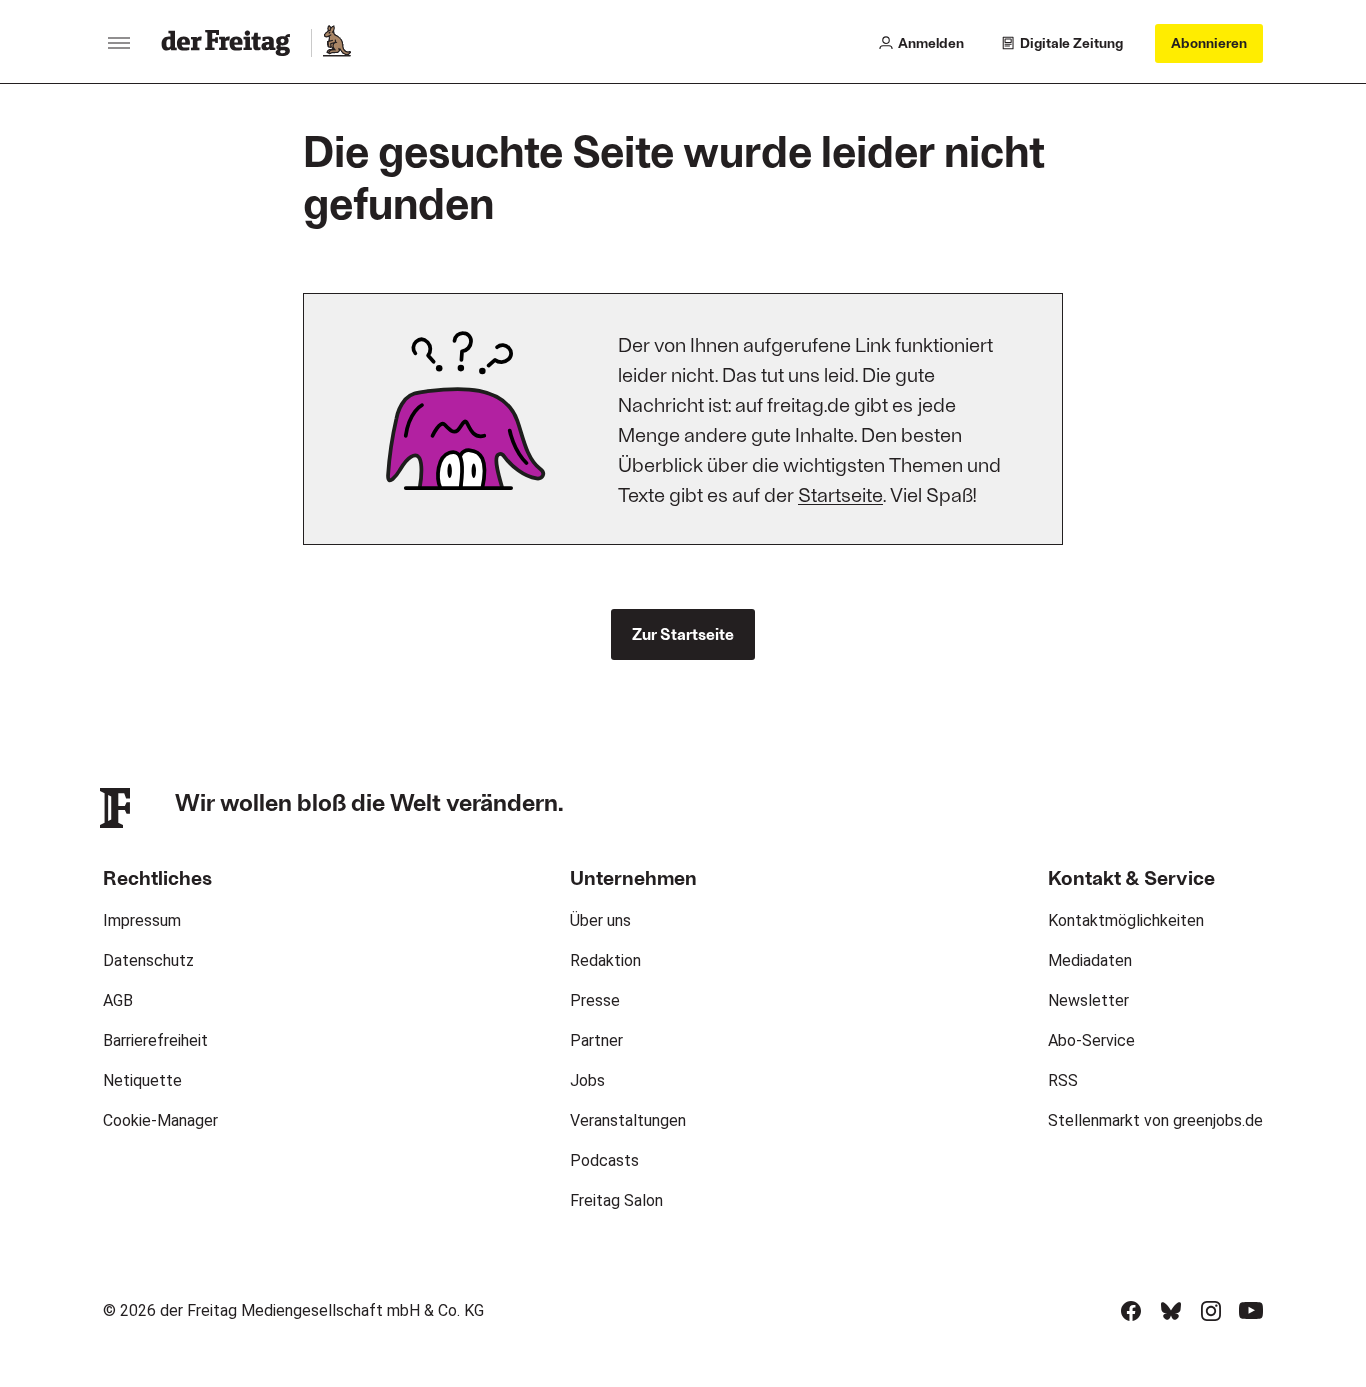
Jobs (587, 1080)
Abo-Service (1091, 1040)
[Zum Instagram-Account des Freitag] (1211, 1311)
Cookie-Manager (160, 1120)
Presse (595, 1000)
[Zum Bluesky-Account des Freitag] (1171, 1311)
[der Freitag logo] (231, 43)
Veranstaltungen (628, 1120)
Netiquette (142, 1080)
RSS (1063, 1080)
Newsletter (1088, 1000)
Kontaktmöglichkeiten (1126, 920)
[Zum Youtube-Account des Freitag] (1251, 1311)
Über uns (600, 920)
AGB (118, 1000)
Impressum (142, 920)
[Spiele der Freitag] (336, 43)
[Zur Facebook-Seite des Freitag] (1131, 1311)
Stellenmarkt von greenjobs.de (1155, 1120)
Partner (596, 1040)
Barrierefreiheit (155, 1040)
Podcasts (604, 1160)
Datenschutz (148, 960)
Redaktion (605, 960)
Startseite (840, 494)
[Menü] (119, 43)
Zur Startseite (683, 633)
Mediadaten (1090, 960)
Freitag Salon (616, 1200)
